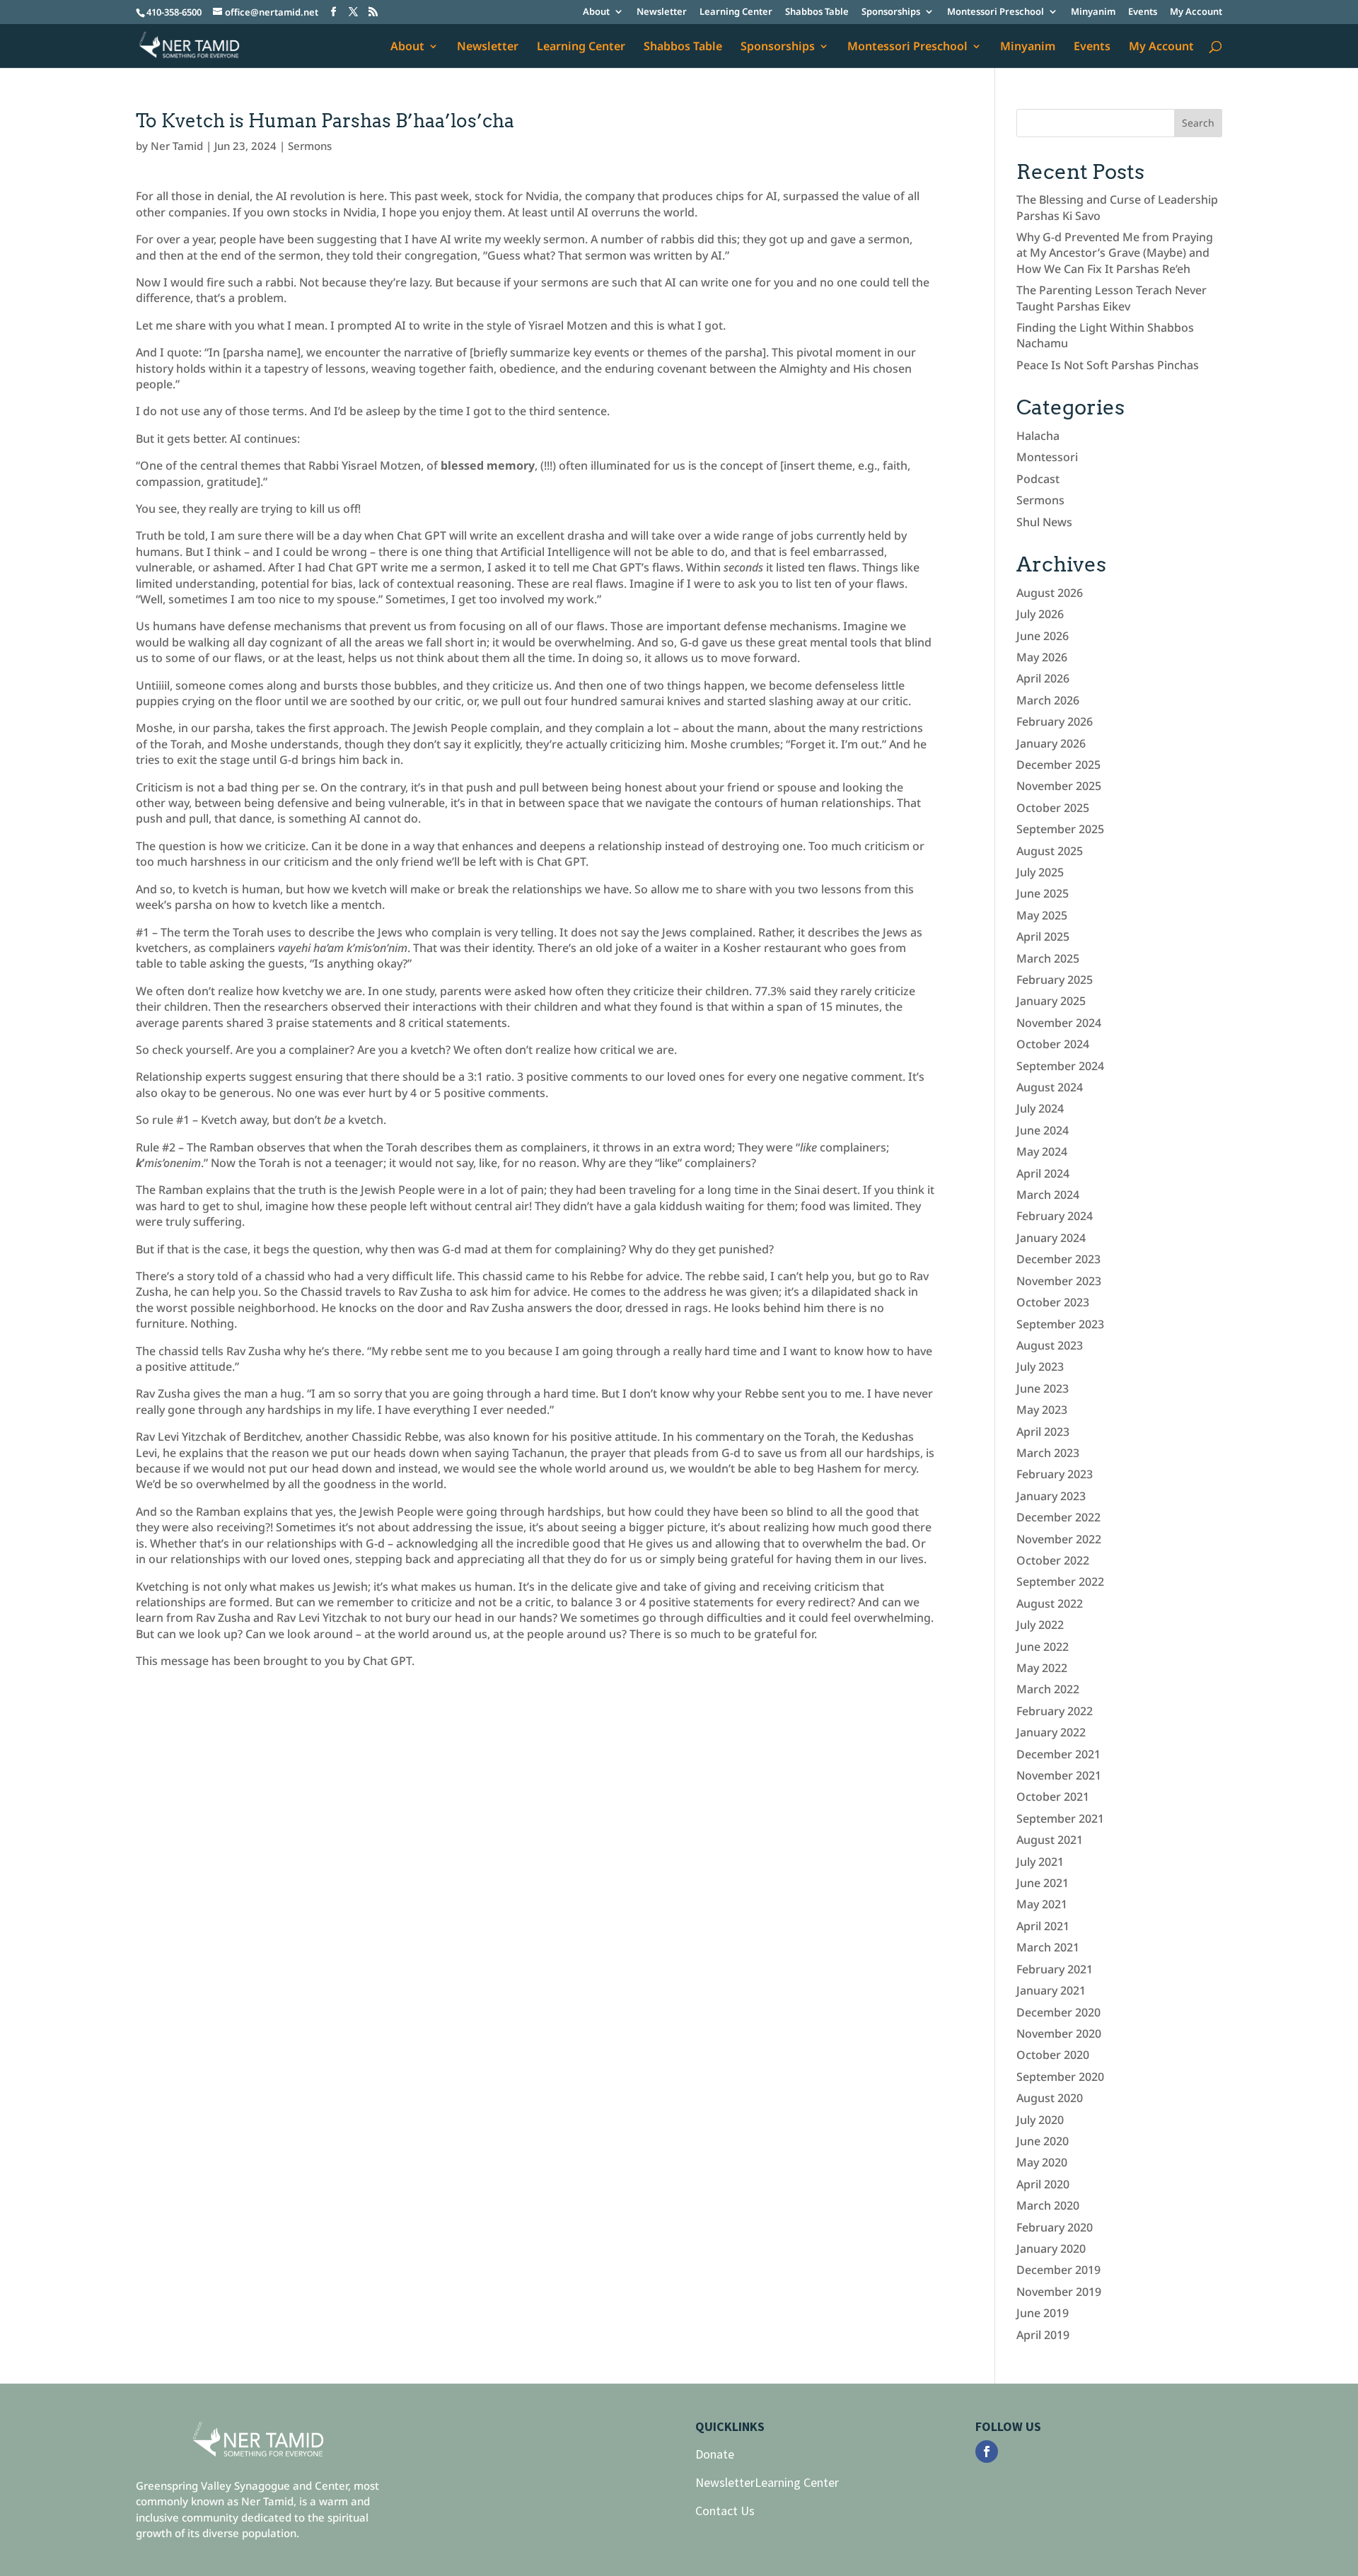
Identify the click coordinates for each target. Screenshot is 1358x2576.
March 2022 (1048, 1689)
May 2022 (1042, 1668)
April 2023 (1043, 1432)
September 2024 (1060, 1066)
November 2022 (1059, 1539)
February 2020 (1055, 2227)
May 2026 (1042, 657)
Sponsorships (891, 12)
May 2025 (1042, 915)
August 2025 (1050, 851)
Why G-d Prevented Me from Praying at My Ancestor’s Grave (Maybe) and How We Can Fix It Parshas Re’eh (1115, 253)
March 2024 (1048, 1195)
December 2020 (1058, 2012)
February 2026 (1055, 721)
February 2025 (1055, 980)
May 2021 (1042, 1904)
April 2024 (1043, 1173)
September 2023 (1060, 1324)
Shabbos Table (817, 12)
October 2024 (1053, 1044)
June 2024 (1043, 1130)
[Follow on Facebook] (987, 2452)
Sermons (310, 146)
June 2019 (1043, 2313)
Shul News (1044, 522)
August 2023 (1050, 1345)
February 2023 (1055, 1474)
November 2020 (1059, 2033)
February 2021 (1055, 1969)
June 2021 (1043, 1883)
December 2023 (1058, 1259)
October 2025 (1053, 808)
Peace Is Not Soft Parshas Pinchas (1108, 365)
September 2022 (1060, 1582)
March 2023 (1048, 1453)
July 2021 (1040, 1862)
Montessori (1047, 457)
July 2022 (1040, 1625)
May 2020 (1042, 2162)
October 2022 (1053, 1560)
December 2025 (1058, 765)
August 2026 (1050, 593)
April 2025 (1043, 936)
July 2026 (1040, 614)
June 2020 (1043, 2141)
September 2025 (1060, 829)
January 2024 (1051, 1238)
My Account (1196, 12)
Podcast (1038, 479)
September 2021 (1060, 1818)
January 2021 (1051, 1990)
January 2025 (1051, 1001)
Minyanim (1093, 12)
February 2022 (1055, 1711)
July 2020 (1040, 2120)
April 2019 (1043, 2335)
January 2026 (1051, 743)
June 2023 (1043, 1388)
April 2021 (1043, 1926)
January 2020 (1051, 2249)
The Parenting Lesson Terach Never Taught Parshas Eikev (1112, 298)
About (596, 12)
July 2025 (1040, 872)
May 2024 (1042, 1151)
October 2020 (1053, 2055)
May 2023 (1042, 1410)
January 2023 (1051, 1496)
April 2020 (1043, 2184)
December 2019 (1058, 2270)
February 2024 (1055, 1216)
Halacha (1038, 436)
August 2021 (1050, 1840)
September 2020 (1060, 2077)
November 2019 (1059, 2292)
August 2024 (1050, 1087)
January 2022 (1051, 1732)
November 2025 (1059, 786)
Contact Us (725, 2511)
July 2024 (1040, 1108)
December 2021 (1058, 1754)
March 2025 (1048, 958)
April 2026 (1043, 678)
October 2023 (1053, 1302)
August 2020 (1050, 2098)
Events (1143, 12)
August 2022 (1050, 1603)
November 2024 (1059, 1023)
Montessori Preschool (996, 12)
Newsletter (662, 12)
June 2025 (1043, 893)
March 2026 (1048, 700)
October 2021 (1053, 1797)
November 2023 (1059, 1281)
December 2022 (1058, 1517)
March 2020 (1048, 2205)
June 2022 (1043, 1647)
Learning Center (736, 12)
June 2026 (1043, 636)
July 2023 (1040, 1367)
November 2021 (1059, 1775)
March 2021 (1048, 1947)
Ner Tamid (177, 146)
